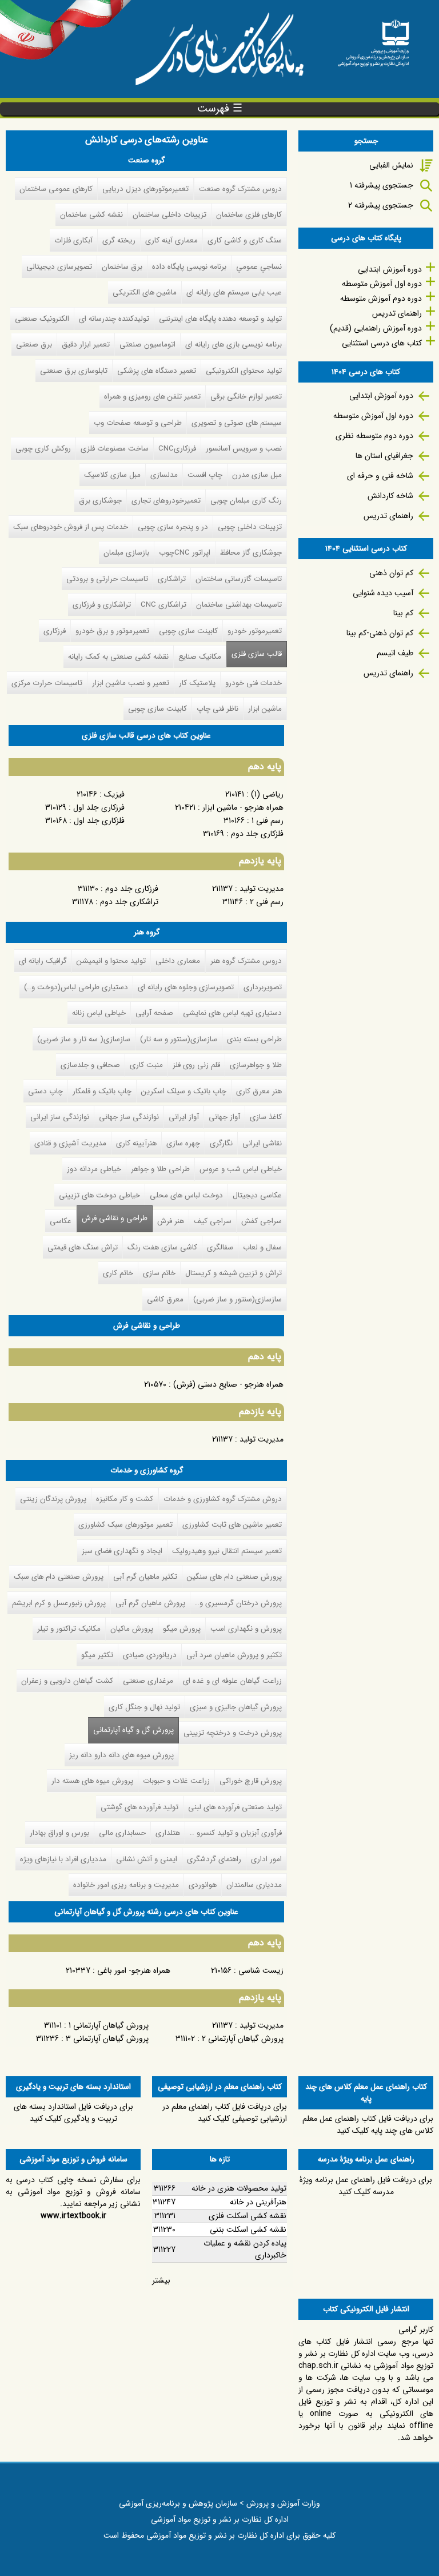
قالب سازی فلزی (257, 654)
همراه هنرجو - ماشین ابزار (243, 807)
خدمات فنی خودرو (254, 683)
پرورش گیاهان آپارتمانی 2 (243, 2038)
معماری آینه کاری (171, 240)
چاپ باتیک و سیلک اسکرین (184, 1091)
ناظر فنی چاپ (217, 709)
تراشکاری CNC (163, 605)
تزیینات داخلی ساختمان (169, 215)
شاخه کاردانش (390, 496)
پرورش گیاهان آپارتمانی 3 (107, 2038)
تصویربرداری (263, 987)
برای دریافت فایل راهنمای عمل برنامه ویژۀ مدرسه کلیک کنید (366, 2186)
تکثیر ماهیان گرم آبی (145, 1577)
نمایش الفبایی (391, 165)
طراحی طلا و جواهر (160, 1169)
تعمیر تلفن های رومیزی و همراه (152, 397)
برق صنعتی (34, 345)
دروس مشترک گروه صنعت (240, 189)
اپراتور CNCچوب (185, 553)
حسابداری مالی (122, 1833)
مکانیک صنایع (200, 657)
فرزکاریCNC (177, 449)
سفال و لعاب (262, 1247)
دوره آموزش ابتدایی (390, 269)
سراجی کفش (262, 1221)
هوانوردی (203, 1885)
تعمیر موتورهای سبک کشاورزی (125, 1525)
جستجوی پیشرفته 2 (381, 205)
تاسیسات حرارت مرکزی (47, 683)
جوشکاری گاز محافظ (251, 553)
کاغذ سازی (266, 1117)
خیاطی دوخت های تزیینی (99, 1195)
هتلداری (168, 1833)
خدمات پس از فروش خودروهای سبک (71, 527)
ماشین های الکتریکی (145, 292)
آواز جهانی (224, 1117)
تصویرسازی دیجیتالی (59, 267)
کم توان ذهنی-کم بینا (380, 633)
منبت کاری (146, 1065)
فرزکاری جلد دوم (132, 889)
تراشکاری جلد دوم (129, 902)
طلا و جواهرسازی (256, 1065)
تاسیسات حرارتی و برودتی (107, 579)
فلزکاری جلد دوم (257, 834)
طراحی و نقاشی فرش (115, 1218)
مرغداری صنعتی (148, 1681)
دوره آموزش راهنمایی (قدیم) (376, 328)
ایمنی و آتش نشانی (147, 1859)
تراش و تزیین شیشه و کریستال (234, 1273)
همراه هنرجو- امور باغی (134, 1970)
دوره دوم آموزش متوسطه (381, 298)
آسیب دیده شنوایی (383, 593)
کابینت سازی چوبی (188, 631)
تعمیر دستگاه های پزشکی (157, 371)
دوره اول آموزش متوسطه (382, 284)
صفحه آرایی (154, 1013)
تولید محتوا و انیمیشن (111, 961)
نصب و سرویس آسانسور (244, 449)
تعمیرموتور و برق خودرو (112, 631)
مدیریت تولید (262, 889)
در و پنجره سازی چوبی (173, 527)
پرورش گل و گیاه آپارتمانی (131, 1730)
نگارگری (221, 1143)
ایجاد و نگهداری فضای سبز (122, 1551)
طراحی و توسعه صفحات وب (138, 423)
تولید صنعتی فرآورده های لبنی (235, 1807)
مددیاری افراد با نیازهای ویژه (63, 1859)
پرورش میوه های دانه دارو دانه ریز (121, 1755)
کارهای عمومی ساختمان (56, 189)
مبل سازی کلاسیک (112, 475)
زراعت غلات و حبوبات (176, 1781)
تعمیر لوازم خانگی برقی (246, 397)
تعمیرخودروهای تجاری (166, 501)
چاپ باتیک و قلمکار (102, 1091)
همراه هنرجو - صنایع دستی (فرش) (228, 1384)
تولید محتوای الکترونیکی (244, 371)
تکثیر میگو (97, 1655)
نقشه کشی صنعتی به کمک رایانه (118, 657)
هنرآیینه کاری (136, 1143)
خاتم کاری (118, 1273)
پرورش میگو (182, 1629)
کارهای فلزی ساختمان (249, 215)
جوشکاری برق (100, 501)
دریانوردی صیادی (150, 1655)
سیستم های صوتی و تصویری (237, 423)
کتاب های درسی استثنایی (382, 343)
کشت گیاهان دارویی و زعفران (67, 1681)
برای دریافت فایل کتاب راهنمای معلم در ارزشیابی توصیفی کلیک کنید (225, 2113)
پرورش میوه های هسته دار (92, 1781)
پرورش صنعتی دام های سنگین (234, 1577)
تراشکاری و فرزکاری (102, 605)
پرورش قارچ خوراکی (251, 1781)
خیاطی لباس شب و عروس (241, 1169)
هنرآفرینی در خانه (258, 2202)
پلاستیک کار (197, 683)
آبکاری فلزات (73, 240)
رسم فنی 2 (267, 902)
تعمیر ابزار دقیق (86, 345)
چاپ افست (205, 475)
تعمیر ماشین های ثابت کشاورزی (232, 1525)
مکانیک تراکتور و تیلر (69, 1629)
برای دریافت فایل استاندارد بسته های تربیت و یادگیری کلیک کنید (73, 2113)
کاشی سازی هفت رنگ (162, 1247)
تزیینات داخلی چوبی (250, 527)
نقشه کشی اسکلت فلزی (248, 2216)
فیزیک (114, 794)
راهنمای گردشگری (214, 1859)
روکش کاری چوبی (43, 449)
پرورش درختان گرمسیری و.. (238, 1603)
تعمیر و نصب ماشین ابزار (131, 683)
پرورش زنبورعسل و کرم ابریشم (59, 1603)
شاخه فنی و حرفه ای (380, 476)
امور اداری (266, 1859)
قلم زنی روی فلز (196, 1065)
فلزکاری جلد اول (99, 821)
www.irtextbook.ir (73, 2216)
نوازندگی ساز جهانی (129, 1117)
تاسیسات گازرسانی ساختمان (239, 579)
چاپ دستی (45, 1091)
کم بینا (403, 613)
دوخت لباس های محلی (186, 1195)
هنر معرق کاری (259, 1091)
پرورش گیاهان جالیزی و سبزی (236, 1707)
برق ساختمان (122, 267)
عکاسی (61, 1221)
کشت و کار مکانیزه (125, 1499)
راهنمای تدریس (397, 313)
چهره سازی (183, 1143)
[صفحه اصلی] (373, 39)
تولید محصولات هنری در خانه (239, 2188)
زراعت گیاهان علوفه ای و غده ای (232, 1681)
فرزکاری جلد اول (99, 807)
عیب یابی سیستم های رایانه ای (234, 292)
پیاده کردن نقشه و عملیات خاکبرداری (245, 2249)
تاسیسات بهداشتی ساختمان (239, 605)
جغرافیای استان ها (384, 456)
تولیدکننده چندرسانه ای (114, 319)
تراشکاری (172, 579)
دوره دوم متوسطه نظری (374, 436)
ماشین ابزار (265, 709)
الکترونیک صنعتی (42, 319)
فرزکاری (55, 631)
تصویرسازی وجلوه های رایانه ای (186, 987)
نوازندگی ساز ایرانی (60, 1117)
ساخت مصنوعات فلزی (115, 449)
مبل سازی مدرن (257, 475)
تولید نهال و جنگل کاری (144, 1707)
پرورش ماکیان (132, 1629)
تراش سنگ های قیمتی (83, 1247)
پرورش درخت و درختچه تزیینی (233, 1733)
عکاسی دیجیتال (257, 1195)
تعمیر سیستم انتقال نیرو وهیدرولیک (227, 1551)
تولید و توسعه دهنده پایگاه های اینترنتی (220, 319)
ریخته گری (119, 240)
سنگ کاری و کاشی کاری (245, 240)
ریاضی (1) (267, 794)
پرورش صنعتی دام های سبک (59, 1577)
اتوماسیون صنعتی (147, 345)
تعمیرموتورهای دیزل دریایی (145, 189)
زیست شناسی (261, 1970)
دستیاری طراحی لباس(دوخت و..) (76, 987)
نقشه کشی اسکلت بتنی (248, 2229)
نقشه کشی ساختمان (91, 215)
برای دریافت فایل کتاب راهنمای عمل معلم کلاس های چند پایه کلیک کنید (368, 2125)
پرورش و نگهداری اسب (246, 1629)
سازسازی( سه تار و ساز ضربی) (84, 1039)
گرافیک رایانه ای (43, 961)
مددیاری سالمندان (254, 1885)
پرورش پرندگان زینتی (53, 1499)
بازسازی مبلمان (126, 553)
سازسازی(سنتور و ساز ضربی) (238, 1299)
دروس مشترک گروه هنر (246, 961)
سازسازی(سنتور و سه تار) (179, 1039)
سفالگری (220, 1247)
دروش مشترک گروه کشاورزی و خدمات (223, 1499)
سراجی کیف (213, 1221)
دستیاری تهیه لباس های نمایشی (232, 1013)
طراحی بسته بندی (254, 1039)
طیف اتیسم (395, 653)
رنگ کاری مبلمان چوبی (246, 501)
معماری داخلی (178, 961)
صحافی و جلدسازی (90, 1065)
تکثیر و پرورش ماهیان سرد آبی (234, 1655)
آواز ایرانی (184, 1117)
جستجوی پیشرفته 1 (382, 185)
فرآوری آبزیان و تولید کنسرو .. (236, 1833)
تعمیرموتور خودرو (255, 631)
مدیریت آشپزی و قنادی (70, 1143)
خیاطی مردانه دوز (94, 1169)
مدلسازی (164, 475)
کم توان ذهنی (391, 573)
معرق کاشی (165, 1299)
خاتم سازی (159, 1273)
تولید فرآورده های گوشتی (139, 1807)
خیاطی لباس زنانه (99, 1013)
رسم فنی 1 (268, 821)
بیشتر (161, 2280)
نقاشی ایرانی (262, 1143)
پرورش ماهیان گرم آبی (150, 1603)
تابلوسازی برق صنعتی (74, 371)
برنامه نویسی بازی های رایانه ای (234, 345)
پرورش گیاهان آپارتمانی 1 (107, 2025)
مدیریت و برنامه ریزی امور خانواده (126, 1885)
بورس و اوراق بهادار (59, 1833)
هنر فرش (171, 1221)
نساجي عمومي (259, 267)
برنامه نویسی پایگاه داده (189, 267)
